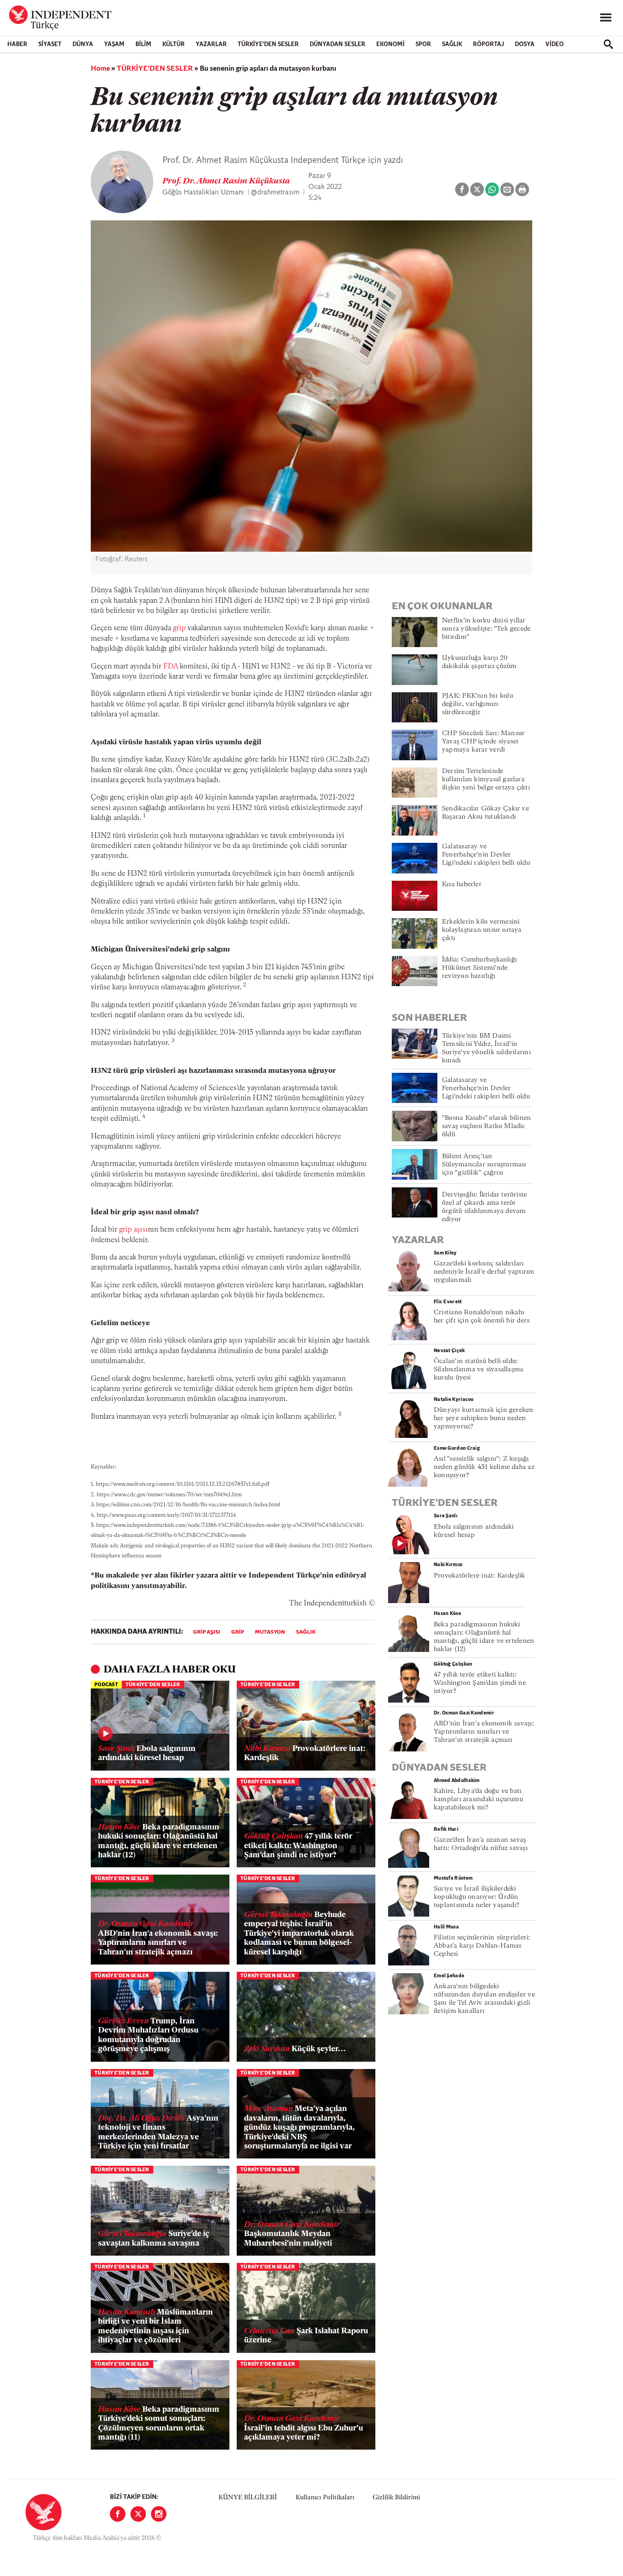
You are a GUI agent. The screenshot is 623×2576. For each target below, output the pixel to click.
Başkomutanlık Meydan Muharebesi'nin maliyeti (292, 2234)
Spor (423, 44)
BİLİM (143, 44)
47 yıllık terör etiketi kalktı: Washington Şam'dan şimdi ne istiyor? (298, 1846)
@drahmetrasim (275, 193)
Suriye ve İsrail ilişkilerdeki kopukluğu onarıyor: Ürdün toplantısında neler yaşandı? (477, 1897)
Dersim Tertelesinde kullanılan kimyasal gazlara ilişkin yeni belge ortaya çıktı (486, 780)
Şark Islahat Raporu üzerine (306, 2336)
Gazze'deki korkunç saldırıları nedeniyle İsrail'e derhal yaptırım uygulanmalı (484, 1272)
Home (100, 69)
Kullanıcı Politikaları (325, 2498)
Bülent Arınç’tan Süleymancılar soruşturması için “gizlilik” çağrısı (484, 1165)
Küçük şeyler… (295, 2049)
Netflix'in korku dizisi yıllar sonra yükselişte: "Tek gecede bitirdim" (486, 629)
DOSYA (525, 44)
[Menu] (606, 18)
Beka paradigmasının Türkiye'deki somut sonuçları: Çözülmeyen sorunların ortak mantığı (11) (159, 2424)
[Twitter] (138, 2514)
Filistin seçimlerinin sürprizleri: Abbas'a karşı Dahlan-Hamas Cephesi (482, 1946)
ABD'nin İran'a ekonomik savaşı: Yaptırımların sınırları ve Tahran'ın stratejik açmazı (158, 1938)
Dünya (83, 44)
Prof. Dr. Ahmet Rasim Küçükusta (226, 182)
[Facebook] (118, 2514)
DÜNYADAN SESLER (337, 44)
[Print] (522, 189)
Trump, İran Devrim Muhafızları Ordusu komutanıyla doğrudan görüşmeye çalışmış (148, 2035)
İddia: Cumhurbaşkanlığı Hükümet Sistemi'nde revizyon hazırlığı (479, 968)
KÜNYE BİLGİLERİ (248, 2498)
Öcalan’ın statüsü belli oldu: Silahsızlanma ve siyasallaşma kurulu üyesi (478, 1370)
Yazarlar (211, 44)
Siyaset (50, 44)
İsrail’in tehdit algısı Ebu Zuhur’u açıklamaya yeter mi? (304, 2428)
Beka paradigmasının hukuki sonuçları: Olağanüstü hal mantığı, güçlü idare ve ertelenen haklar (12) (159, 1841)
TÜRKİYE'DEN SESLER (268, 44)
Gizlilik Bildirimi (396, 2498)
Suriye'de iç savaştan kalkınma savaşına (154, 2239)
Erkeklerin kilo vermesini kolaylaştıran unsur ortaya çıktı (482, 930)
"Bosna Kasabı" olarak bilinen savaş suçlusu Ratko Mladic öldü (486, 1126)
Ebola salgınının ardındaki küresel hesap (147, 1753)
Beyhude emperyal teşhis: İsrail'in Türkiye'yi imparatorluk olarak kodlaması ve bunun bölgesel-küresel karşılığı (299, 1934)
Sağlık (306, 1632)
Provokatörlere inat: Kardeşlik (305, 1753)
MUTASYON (270, 1632)
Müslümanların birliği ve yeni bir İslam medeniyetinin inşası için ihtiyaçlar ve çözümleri (156, 2326)
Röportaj (488, 44)
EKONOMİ (390, 44)
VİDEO (555, 44)
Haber (17, 44)
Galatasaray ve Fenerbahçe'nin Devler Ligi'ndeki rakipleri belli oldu (486, 855)
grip (179, 628)
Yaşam (114, 44)
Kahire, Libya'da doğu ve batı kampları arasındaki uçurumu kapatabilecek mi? (478, 1800)
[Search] (608, 44)
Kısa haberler (462, 885)
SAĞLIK (452, 44)
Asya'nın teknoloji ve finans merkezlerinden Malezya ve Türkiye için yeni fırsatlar (158, 2132)
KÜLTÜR (174, 44)
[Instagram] (159, 2514)
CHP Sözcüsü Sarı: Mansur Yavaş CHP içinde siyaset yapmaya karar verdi (483, 742)
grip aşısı (133, 1230)
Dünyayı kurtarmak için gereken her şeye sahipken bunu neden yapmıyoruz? (484, 1419)
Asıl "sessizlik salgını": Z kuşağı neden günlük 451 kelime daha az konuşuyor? (484, 1467)
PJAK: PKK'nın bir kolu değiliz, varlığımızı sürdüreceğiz (478, 704)
